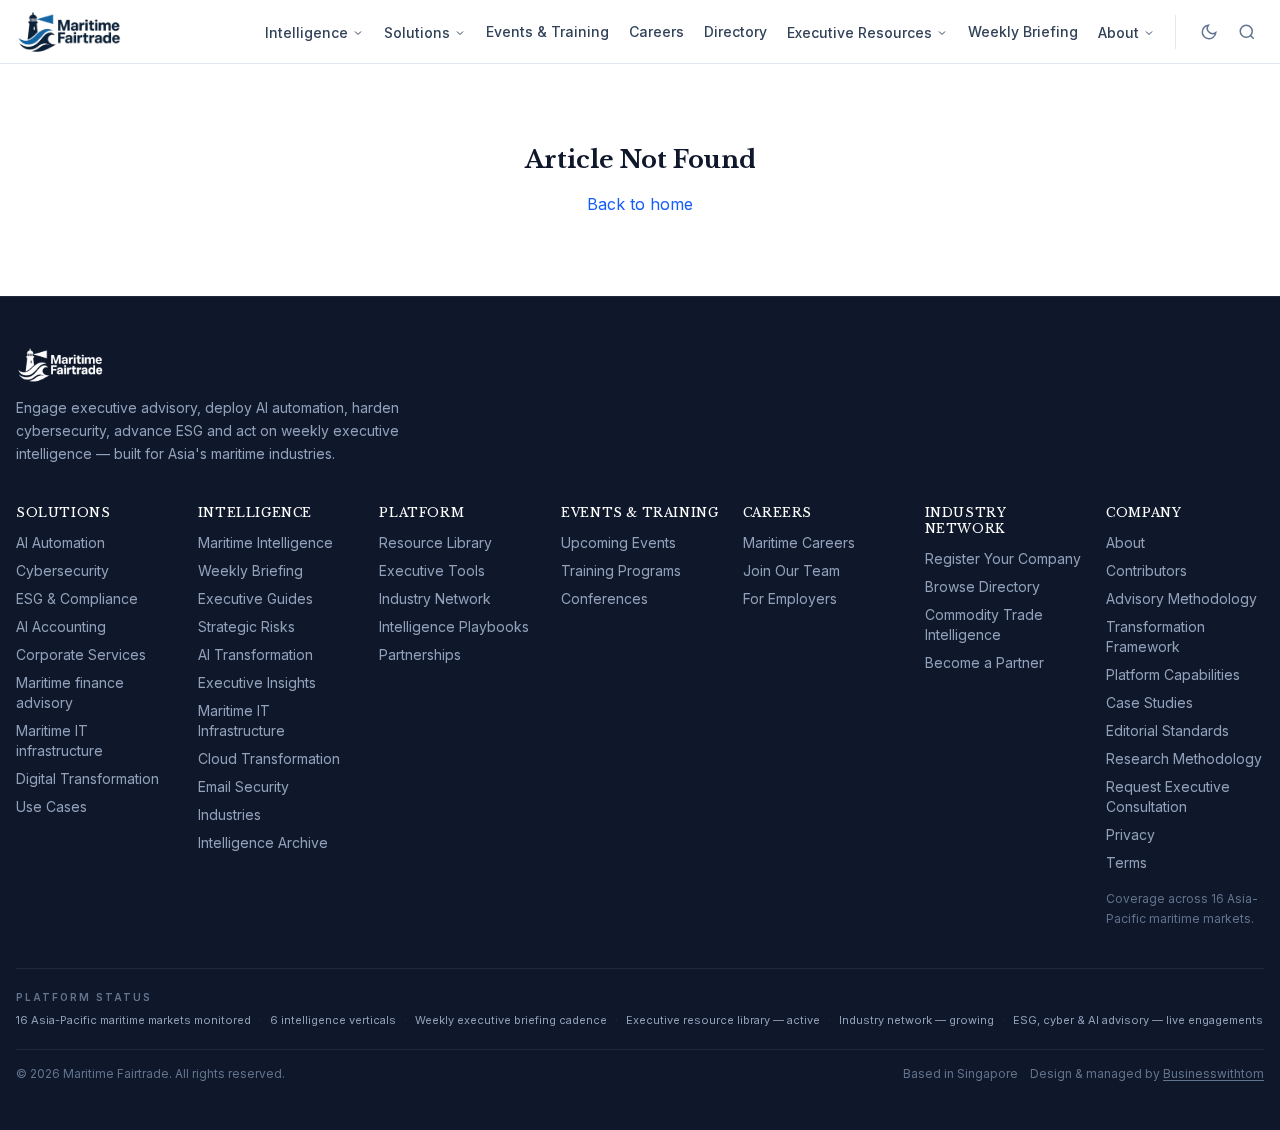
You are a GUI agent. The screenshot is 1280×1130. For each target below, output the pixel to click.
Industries (229, 814)
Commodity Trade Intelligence (984, 624)
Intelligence (306, 32)
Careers (656, 31)
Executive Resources (859, 32)
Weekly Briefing (1023, 31)
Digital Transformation (87, 778)
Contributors (1146, 570)
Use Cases (51, 806)
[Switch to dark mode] (1209, 32)
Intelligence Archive (263, 842)
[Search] (1247, 32)
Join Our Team (791, 570)
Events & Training (547, 31)
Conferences (604, 598)
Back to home (640, 204)
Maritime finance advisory (70, 692)
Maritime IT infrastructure (59, 740)
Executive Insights (257, 682)
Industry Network (435, 598)
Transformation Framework (1155, 636)
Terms (1126, 862)
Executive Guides (255, 598)
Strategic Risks (246, 626)
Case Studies (1149, 702)
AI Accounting (61, 626)
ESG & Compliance (77, 598)
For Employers (790, 598)
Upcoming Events (618, 542)
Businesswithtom (1213, 1073)
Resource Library (435, 542)
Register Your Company (1003, 558)
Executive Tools (432, 570)
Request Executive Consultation (1168, 796)
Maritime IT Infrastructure (241, 720)
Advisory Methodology (1181, 598)
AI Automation (60, 542)
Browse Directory (982, 586)
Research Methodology (1184, 758)
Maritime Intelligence (265, 542)
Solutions (417, 32)
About (1118, 32)
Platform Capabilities (1173, 674)
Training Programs (621, 570)
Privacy (1130, 834)
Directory (735, 31)
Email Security (243, 786)
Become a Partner (984, 662)
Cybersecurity (62, 570)
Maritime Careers (799, 542)
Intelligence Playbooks (454, 626)
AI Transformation (255, 654)
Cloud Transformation (269, 758)
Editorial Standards (1167, 730)
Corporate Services (81, 654)
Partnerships (420, 654)
